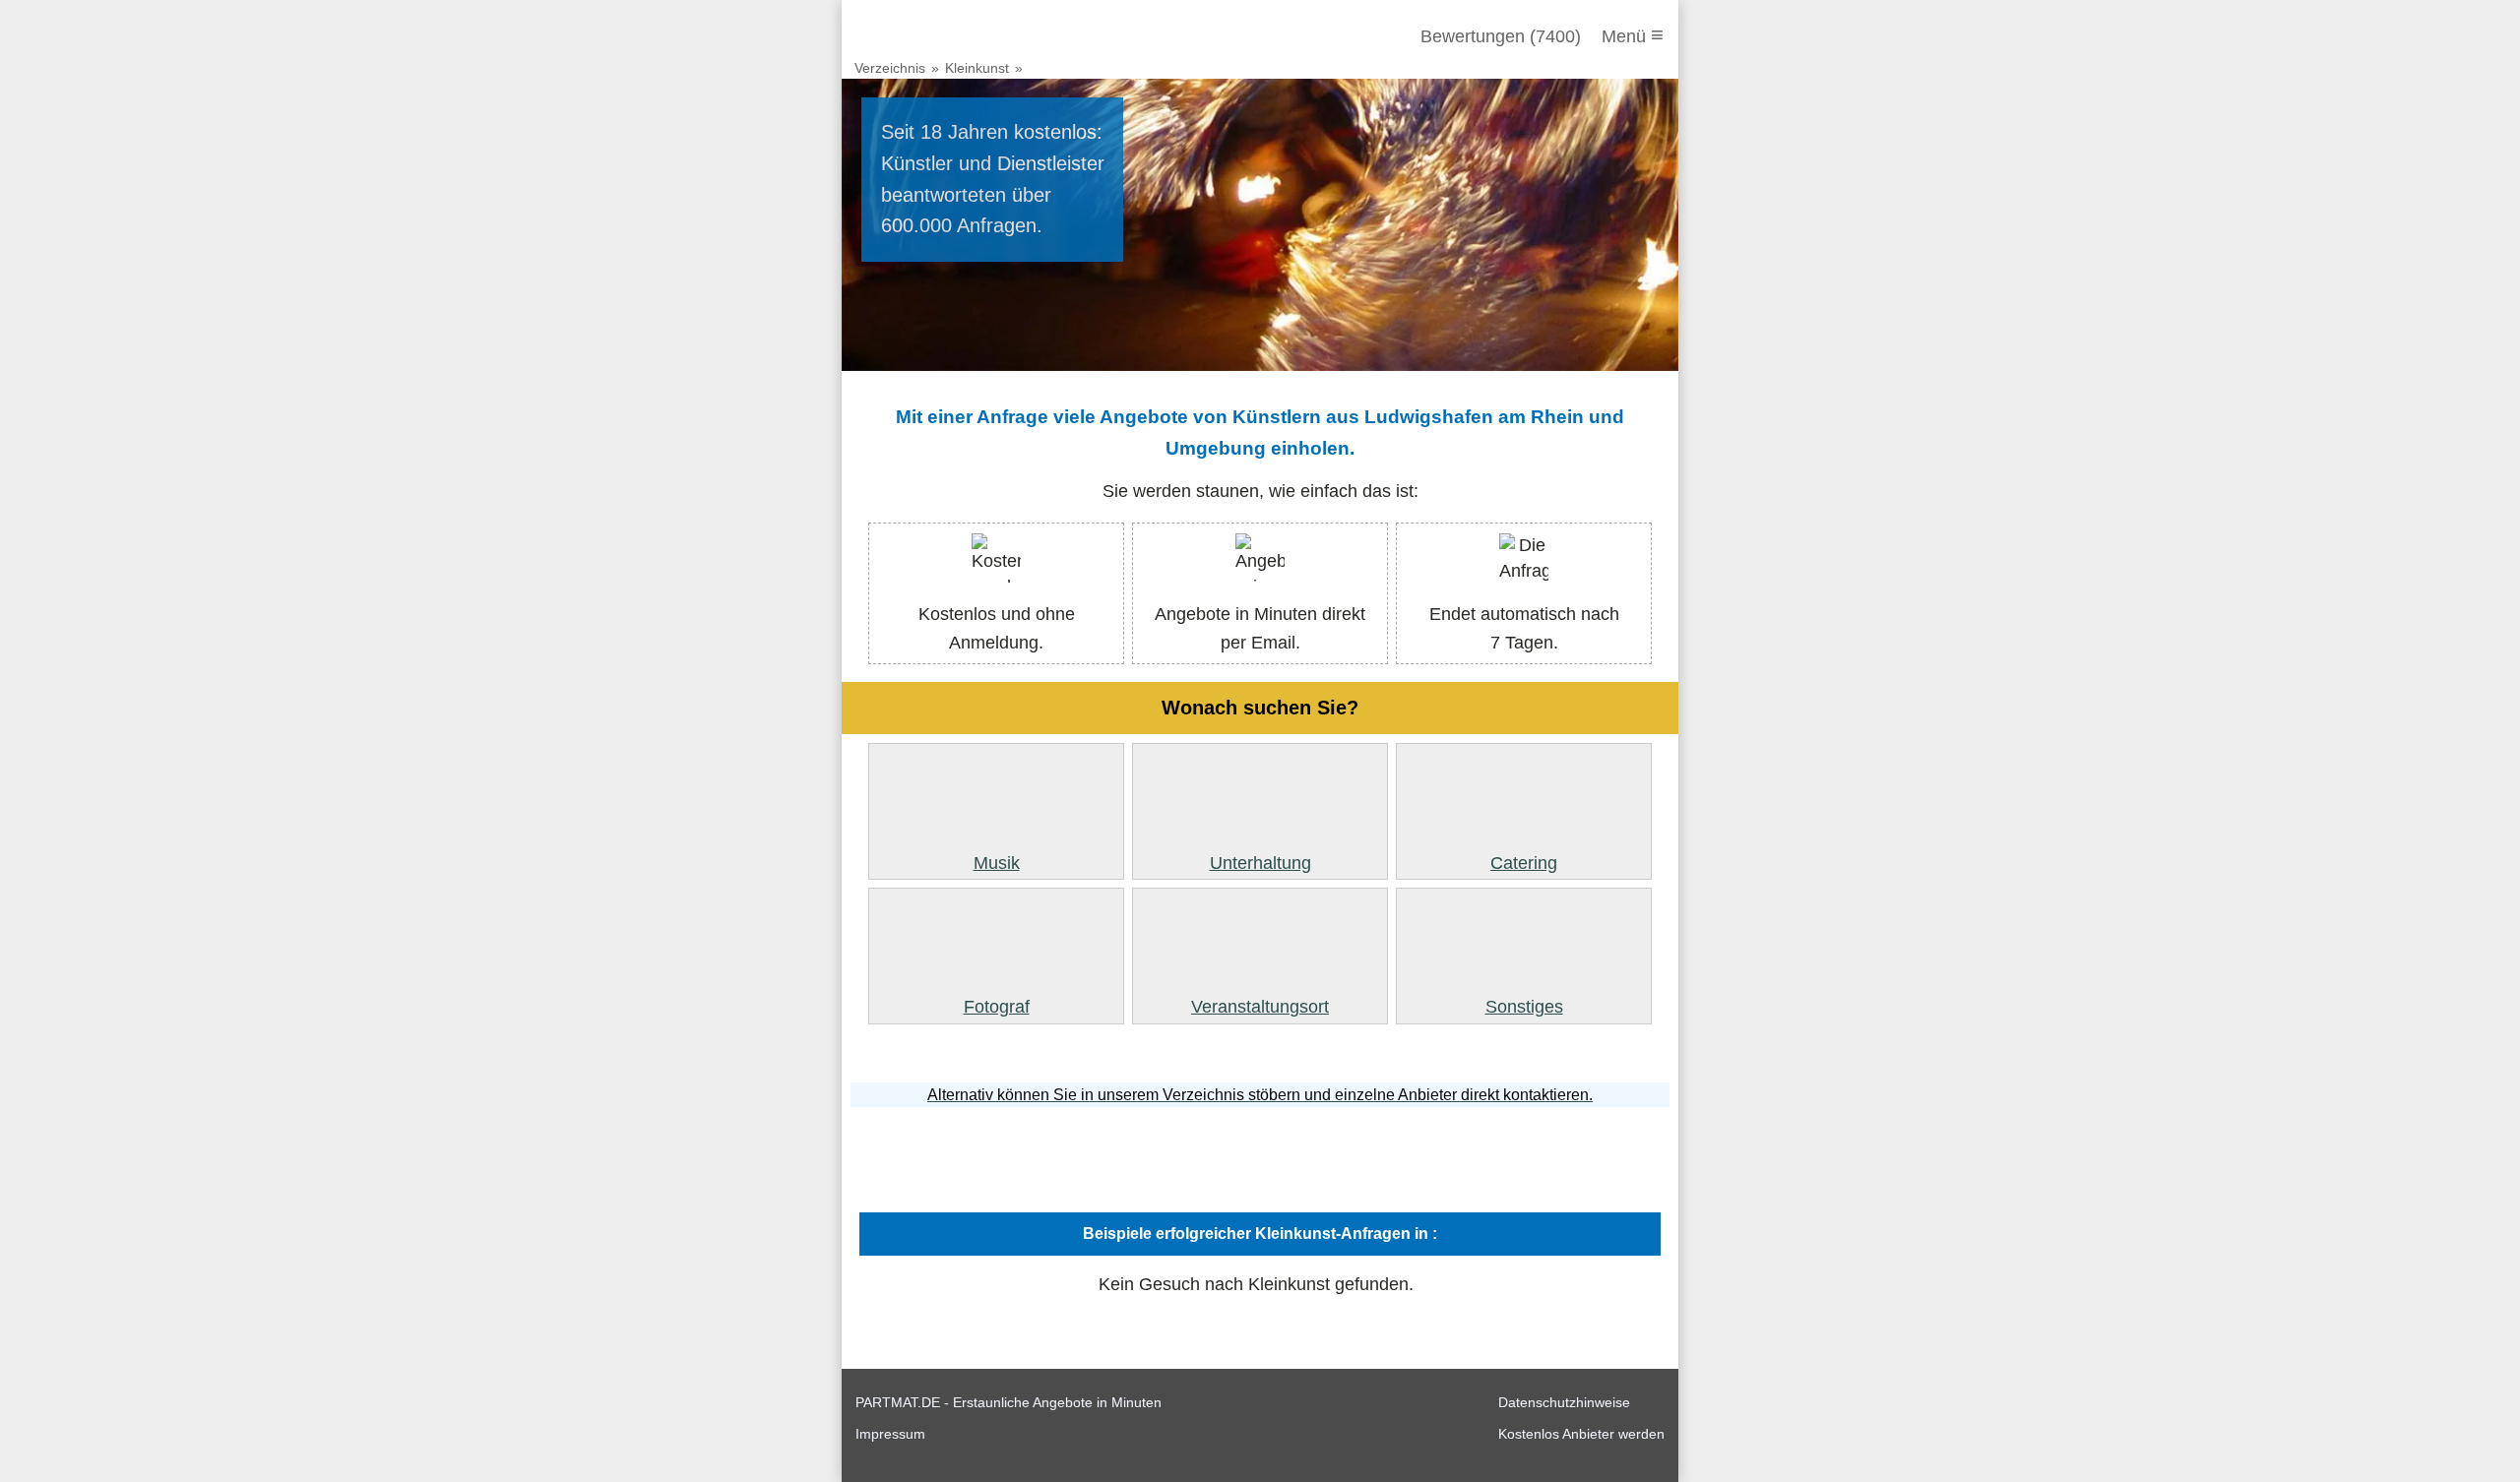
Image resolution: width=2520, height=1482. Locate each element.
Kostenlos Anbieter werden (1581, 1434)
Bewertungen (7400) (1501, 36)
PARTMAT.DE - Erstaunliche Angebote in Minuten (1008, 1402)
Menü (1633, 35)
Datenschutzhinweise (1564, 1402)
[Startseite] (962, 36)
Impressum (890, 1434)
